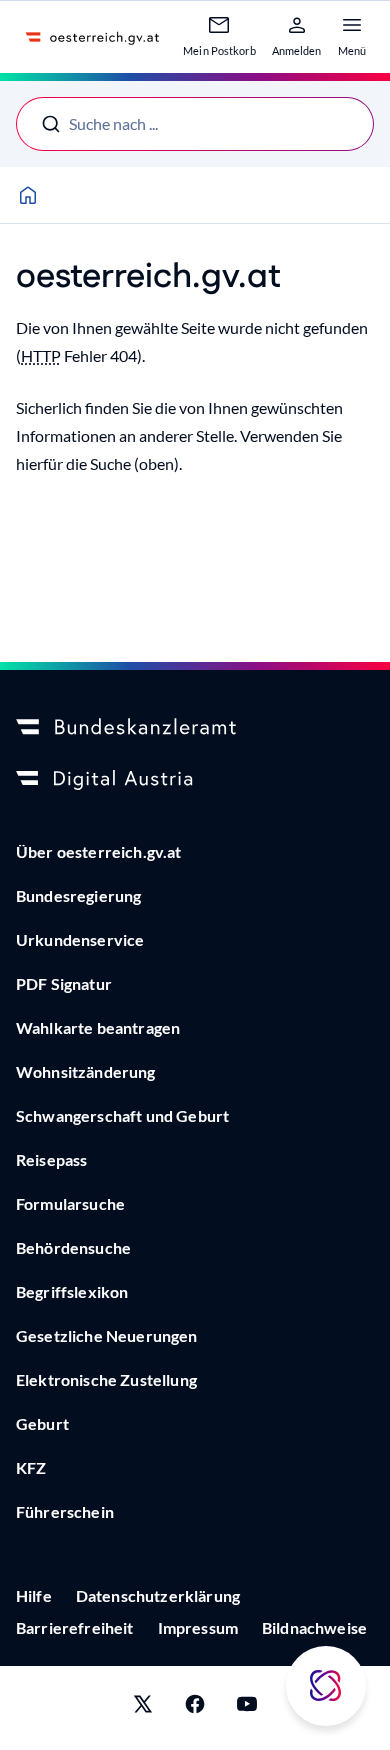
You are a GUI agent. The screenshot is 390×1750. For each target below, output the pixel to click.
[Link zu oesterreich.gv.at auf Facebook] (195, 1708)
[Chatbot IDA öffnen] (326, 1686)
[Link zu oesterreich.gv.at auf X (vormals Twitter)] (143, 1708)
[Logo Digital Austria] (195, 780)
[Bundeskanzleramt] (195, 728)
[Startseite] (28, 195)
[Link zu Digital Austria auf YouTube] (247, 1708)
